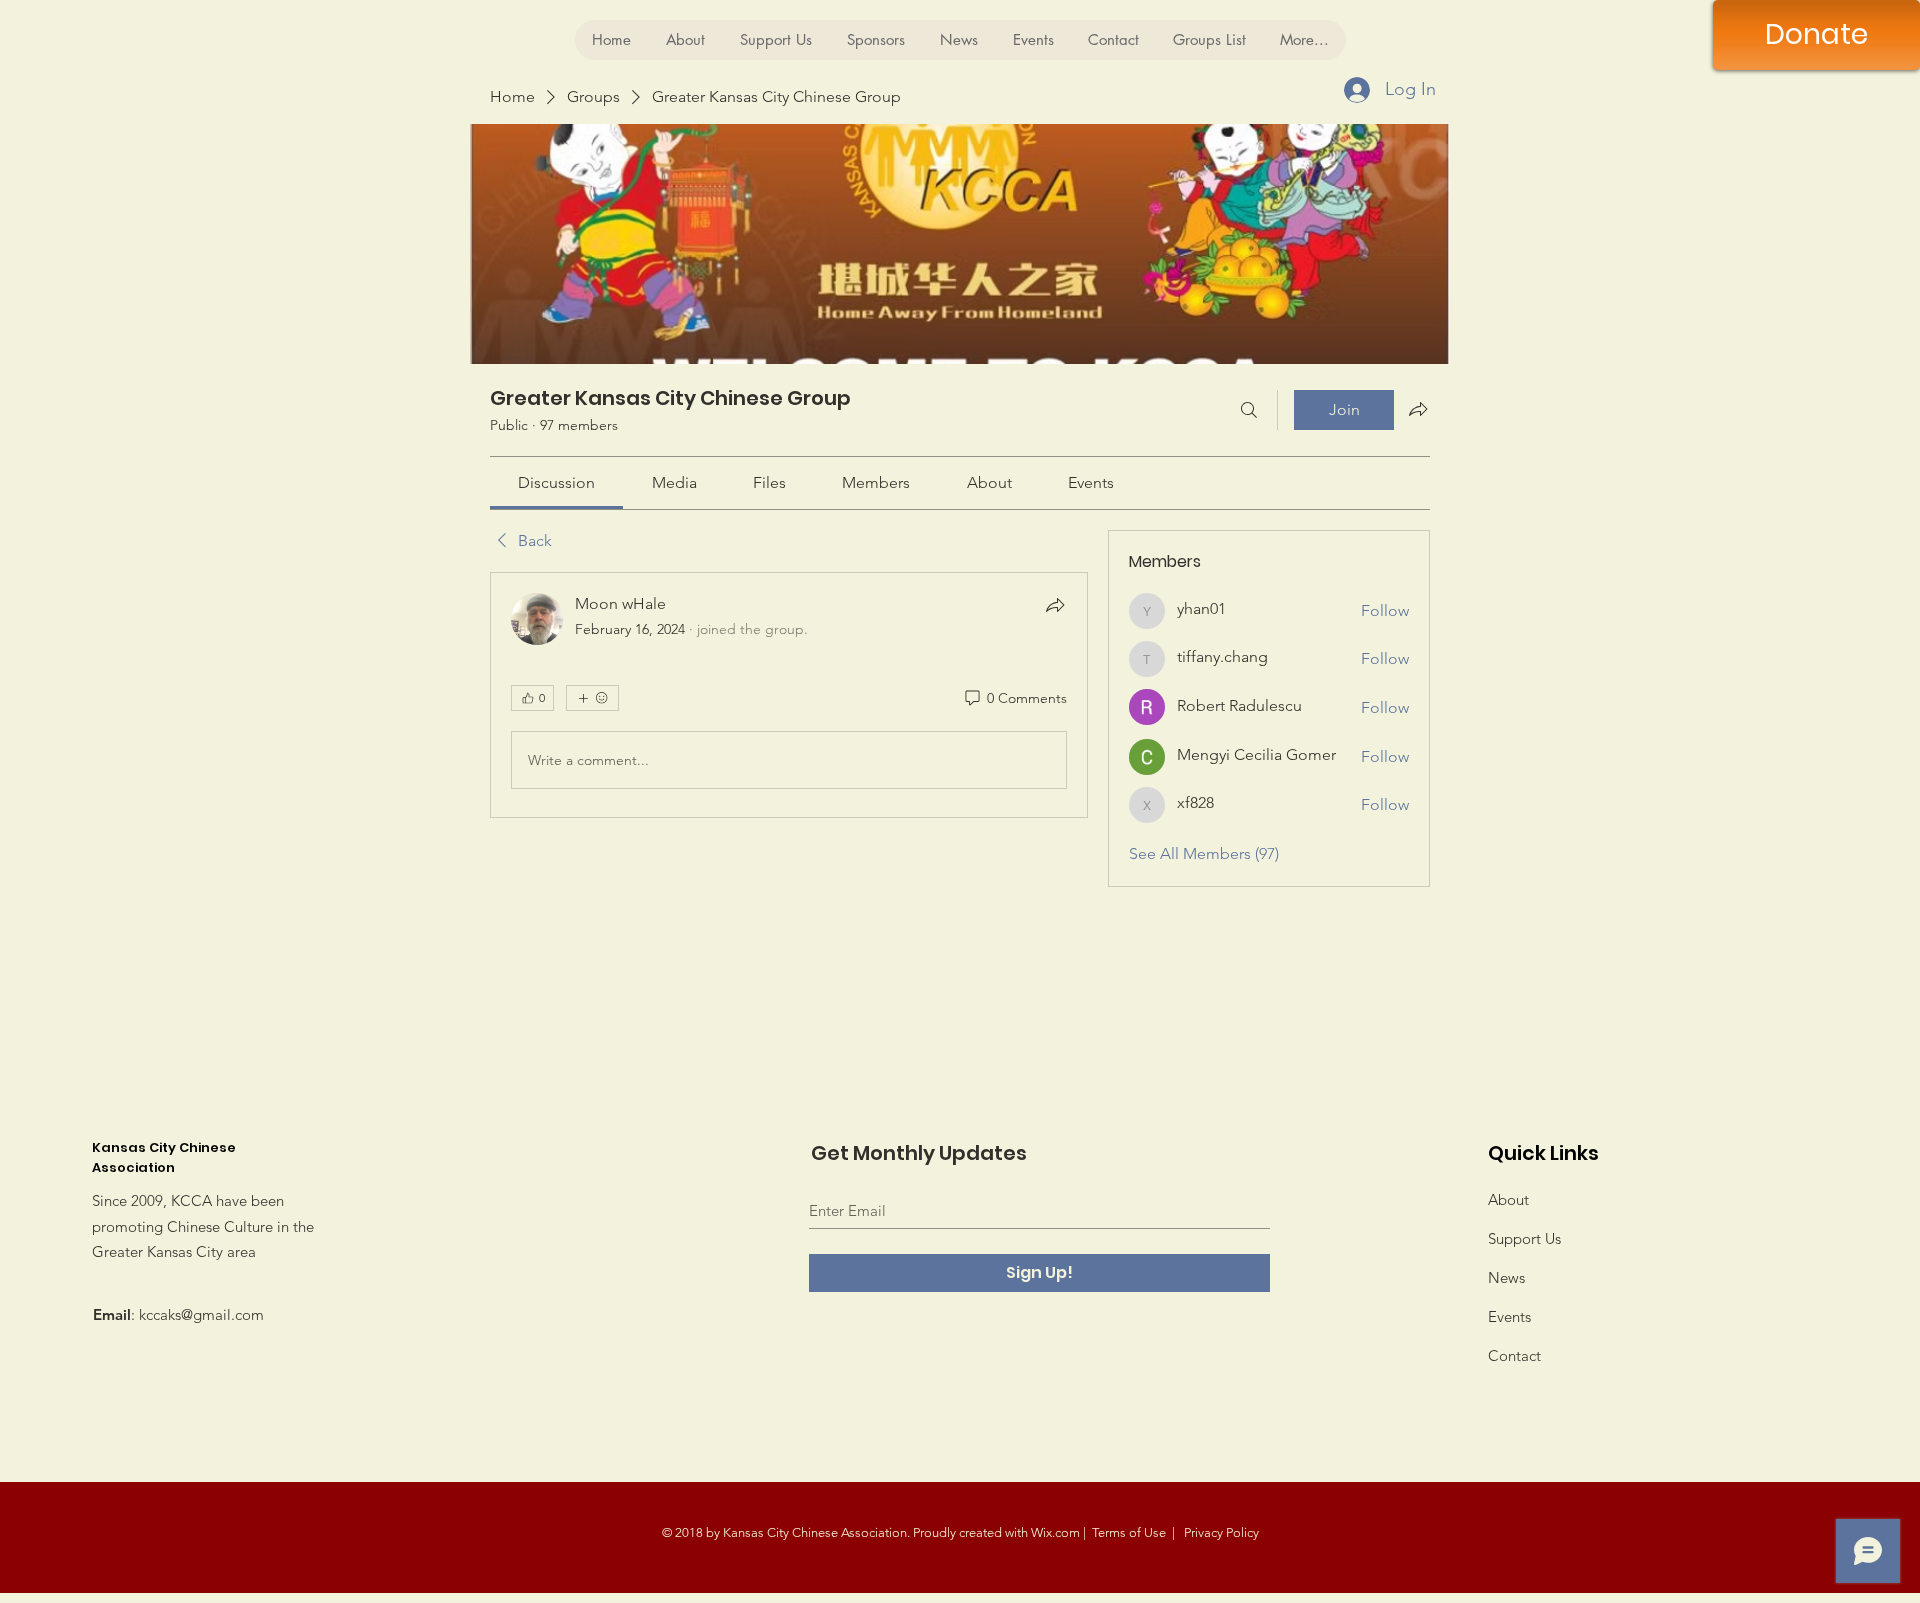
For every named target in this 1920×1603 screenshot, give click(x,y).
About (1508, 1199)
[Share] (1055, 605)
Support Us (1524, 1238)
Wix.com (1055, 1532)
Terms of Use (1129, 1532)
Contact (1514, 1355)
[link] (556, 482)
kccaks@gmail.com (201, 1314)
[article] (789, 695)
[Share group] (1418, 409)
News (1506, 1277)
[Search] (1249, 410)
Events (1509, 1316)
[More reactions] (592, 698)
